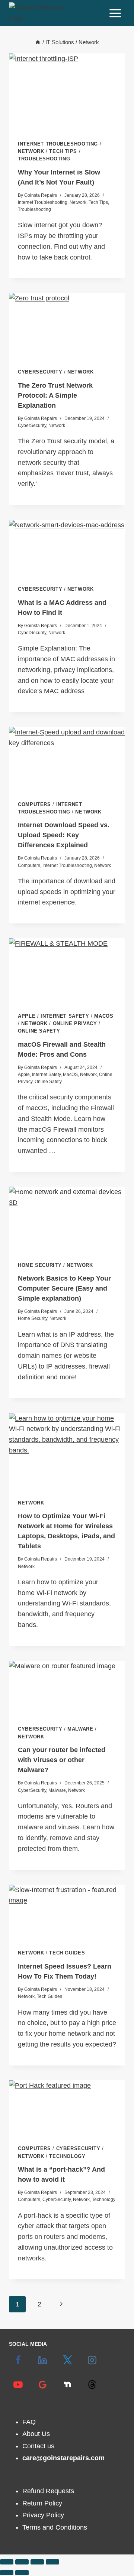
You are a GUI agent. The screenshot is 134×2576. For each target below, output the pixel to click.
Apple (27, 1016)
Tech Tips (63, 151)
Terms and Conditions (55, 2527)
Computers (34, 805)
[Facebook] (18, 2360)
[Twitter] (67, 2360)
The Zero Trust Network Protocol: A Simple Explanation (55, 395)
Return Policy (42, 2503)
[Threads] (92, 2384)
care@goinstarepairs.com (63, 2458)
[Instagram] (92, 2360)
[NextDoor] (67, 2384)
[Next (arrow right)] (22, 2573)
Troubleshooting (44, 159)
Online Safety (39, 1031)
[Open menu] (115, 13)
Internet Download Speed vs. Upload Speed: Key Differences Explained (64, 835)
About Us (36, 2434)
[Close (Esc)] (52, 2562)
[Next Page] (61, 2304)
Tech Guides (67, 1953)
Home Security (40, 1265)
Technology (67, 2156)
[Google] (43, 2384)
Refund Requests (48, 2491)
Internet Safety (65, 1016)
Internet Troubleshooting (58, 144)
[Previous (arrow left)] (7, 2573)
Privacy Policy (43, 2515)
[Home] (38, 42)
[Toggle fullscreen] (22, 2562)
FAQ (29, 2422)
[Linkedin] (43, 2360)
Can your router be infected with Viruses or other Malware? (62, 1760)
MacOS (104, 1016)
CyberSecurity (40, 372)
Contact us (38, 2446)
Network (31, 151)
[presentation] (67, 92)
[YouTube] (18, 2384)
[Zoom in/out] (7, 2562)
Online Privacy (75, 1024)
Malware (80, 1729)
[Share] (37, 2562)
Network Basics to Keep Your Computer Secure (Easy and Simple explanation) (64, 1288)
